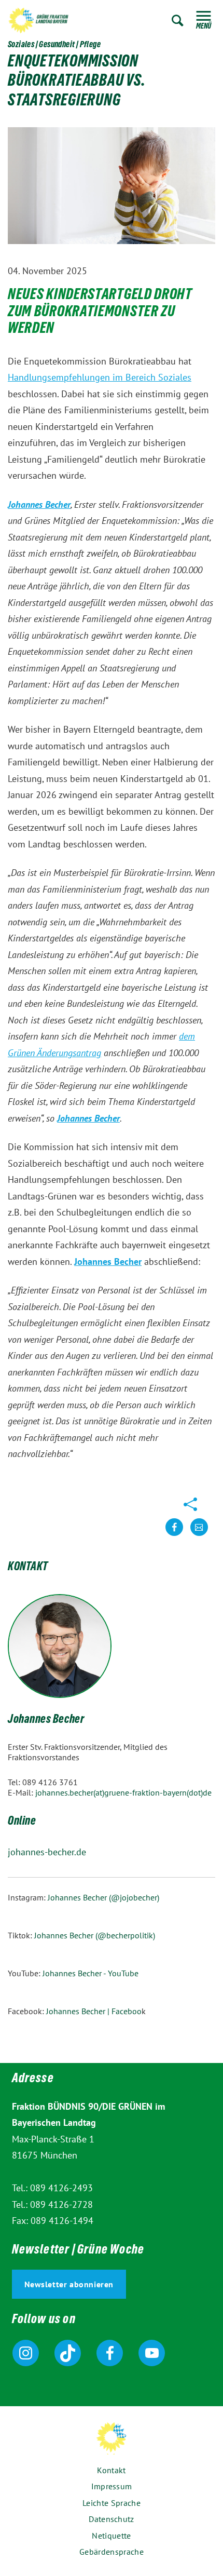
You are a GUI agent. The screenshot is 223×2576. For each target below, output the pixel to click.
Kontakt (111, 2470)
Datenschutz (111, 2519)
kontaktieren (199, 1535)
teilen (174, 1535)
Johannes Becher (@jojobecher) (104, 1897)
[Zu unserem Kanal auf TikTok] (68, 2353)
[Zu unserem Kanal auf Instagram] (26, 2353)
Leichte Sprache (112, 2503)
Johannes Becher (46, 1720)
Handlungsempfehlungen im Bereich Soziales (100, 377)
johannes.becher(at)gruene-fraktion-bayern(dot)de (123, 1792)
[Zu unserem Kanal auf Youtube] (152, 2353)
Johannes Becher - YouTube (90, 1973)
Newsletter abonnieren (69, 2284)
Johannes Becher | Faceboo (94, 2011)
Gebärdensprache (112, 2552)
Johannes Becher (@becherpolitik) (95, 1935)
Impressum (112, 2486)
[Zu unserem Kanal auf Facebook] (110, 2353)
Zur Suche (178, 21)
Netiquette (111, 2535)
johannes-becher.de (47, 1852)
